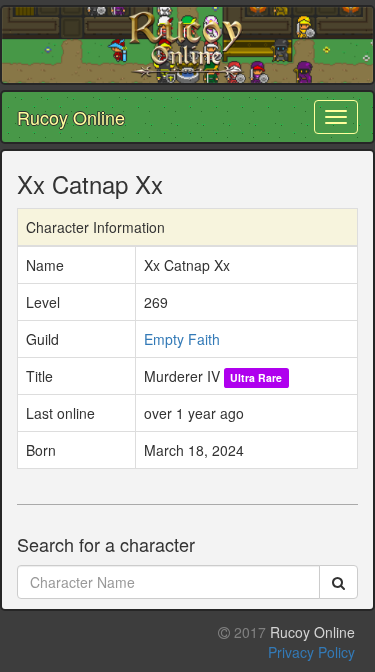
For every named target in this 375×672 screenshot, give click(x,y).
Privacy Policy (311, 652)
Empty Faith (182, 339)
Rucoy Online (71, 117)
